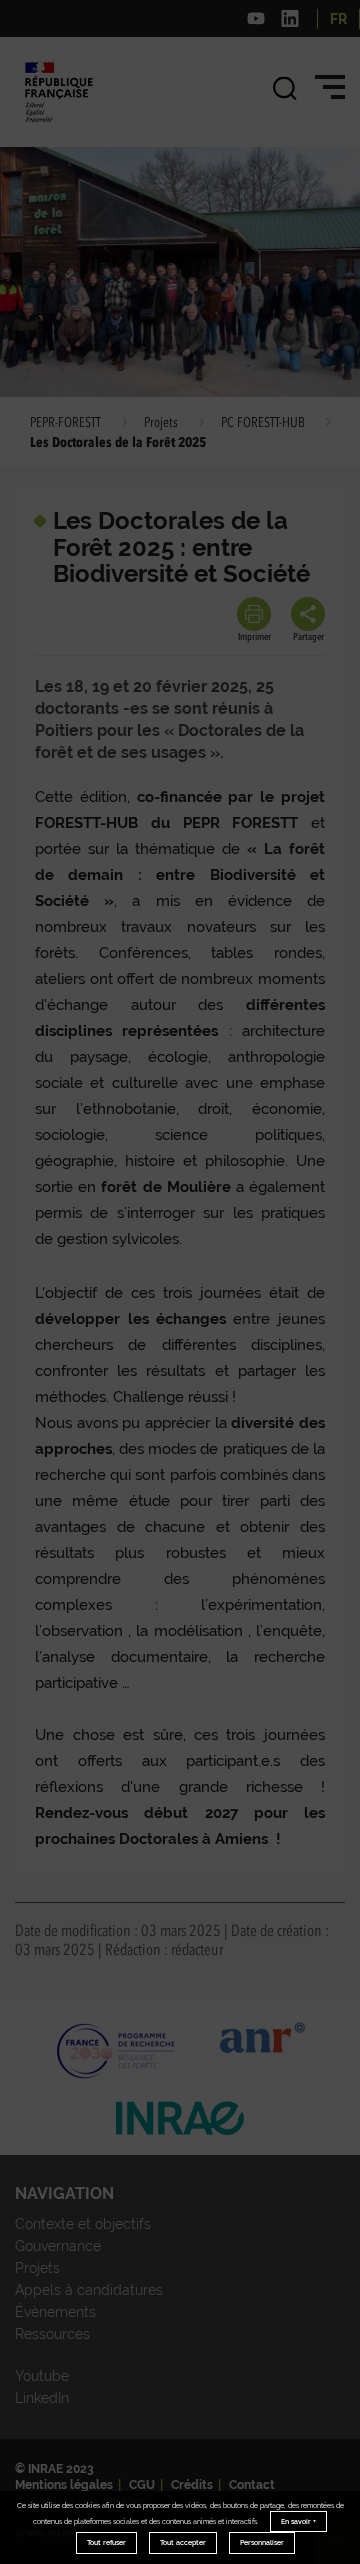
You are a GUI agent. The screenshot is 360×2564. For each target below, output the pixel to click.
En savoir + (298, 2521)
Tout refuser (106, 2542)
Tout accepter (183, 2542)
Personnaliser (262, 2542)
